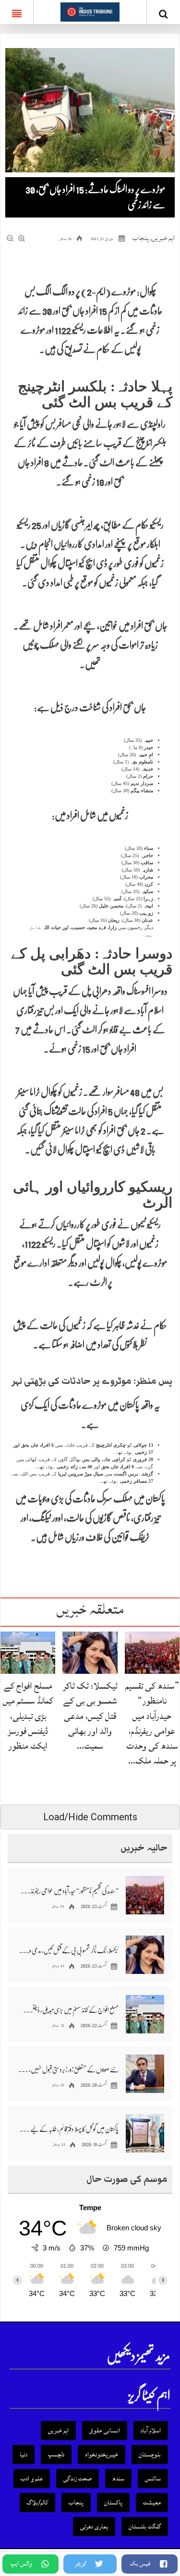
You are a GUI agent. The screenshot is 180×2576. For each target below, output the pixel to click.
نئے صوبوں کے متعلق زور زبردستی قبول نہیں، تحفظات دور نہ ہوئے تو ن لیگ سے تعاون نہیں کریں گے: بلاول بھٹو (68, 2069)
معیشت (152, 2503)
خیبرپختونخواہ (102, 2455)
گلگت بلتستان (145, 2527)
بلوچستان (150, 2455)
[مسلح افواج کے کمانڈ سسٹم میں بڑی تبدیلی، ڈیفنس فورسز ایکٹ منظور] (28, 1652)
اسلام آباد (151, 2431)
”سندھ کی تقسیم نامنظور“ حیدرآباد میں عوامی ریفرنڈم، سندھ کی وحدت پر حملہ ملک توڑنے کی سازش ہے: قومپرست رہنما (68, 1891)
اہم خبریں (163, 238)
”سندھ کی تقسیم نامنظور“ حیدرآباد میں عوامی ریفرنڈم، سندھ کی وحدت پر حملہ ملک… (152, 1723)
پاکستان (113, 2503)
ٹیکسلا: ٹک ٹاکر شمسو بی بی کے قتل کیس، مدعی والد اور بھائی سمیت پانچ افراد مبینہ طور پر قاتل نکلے (68, 1950)
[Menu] (17, 12)
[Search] (163, 14)
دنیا (24, 2455)
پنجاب (141, 238)
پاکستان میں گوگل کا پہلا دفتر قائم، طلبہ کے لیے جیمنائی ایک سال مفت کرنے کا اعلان (68, 2129)
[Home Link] (90, 11)
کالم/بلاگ (37, 2503)
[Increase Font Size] (22, 239)
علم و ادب (32, 2479)
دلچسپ (56, 2455)
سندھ (118, 2479)
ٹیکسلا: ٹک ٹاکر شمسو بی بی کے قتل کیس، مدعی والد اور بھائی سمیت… (90, 1716)
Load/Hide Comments (90, 1817)
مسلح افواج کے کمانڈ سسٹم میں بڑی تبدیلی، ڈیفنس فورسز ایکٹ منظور (28, 1716)
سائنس (153, 2479)
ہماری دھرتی (94, 2527)
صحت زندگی (78, 2479)
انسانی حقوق (105, 2431)
